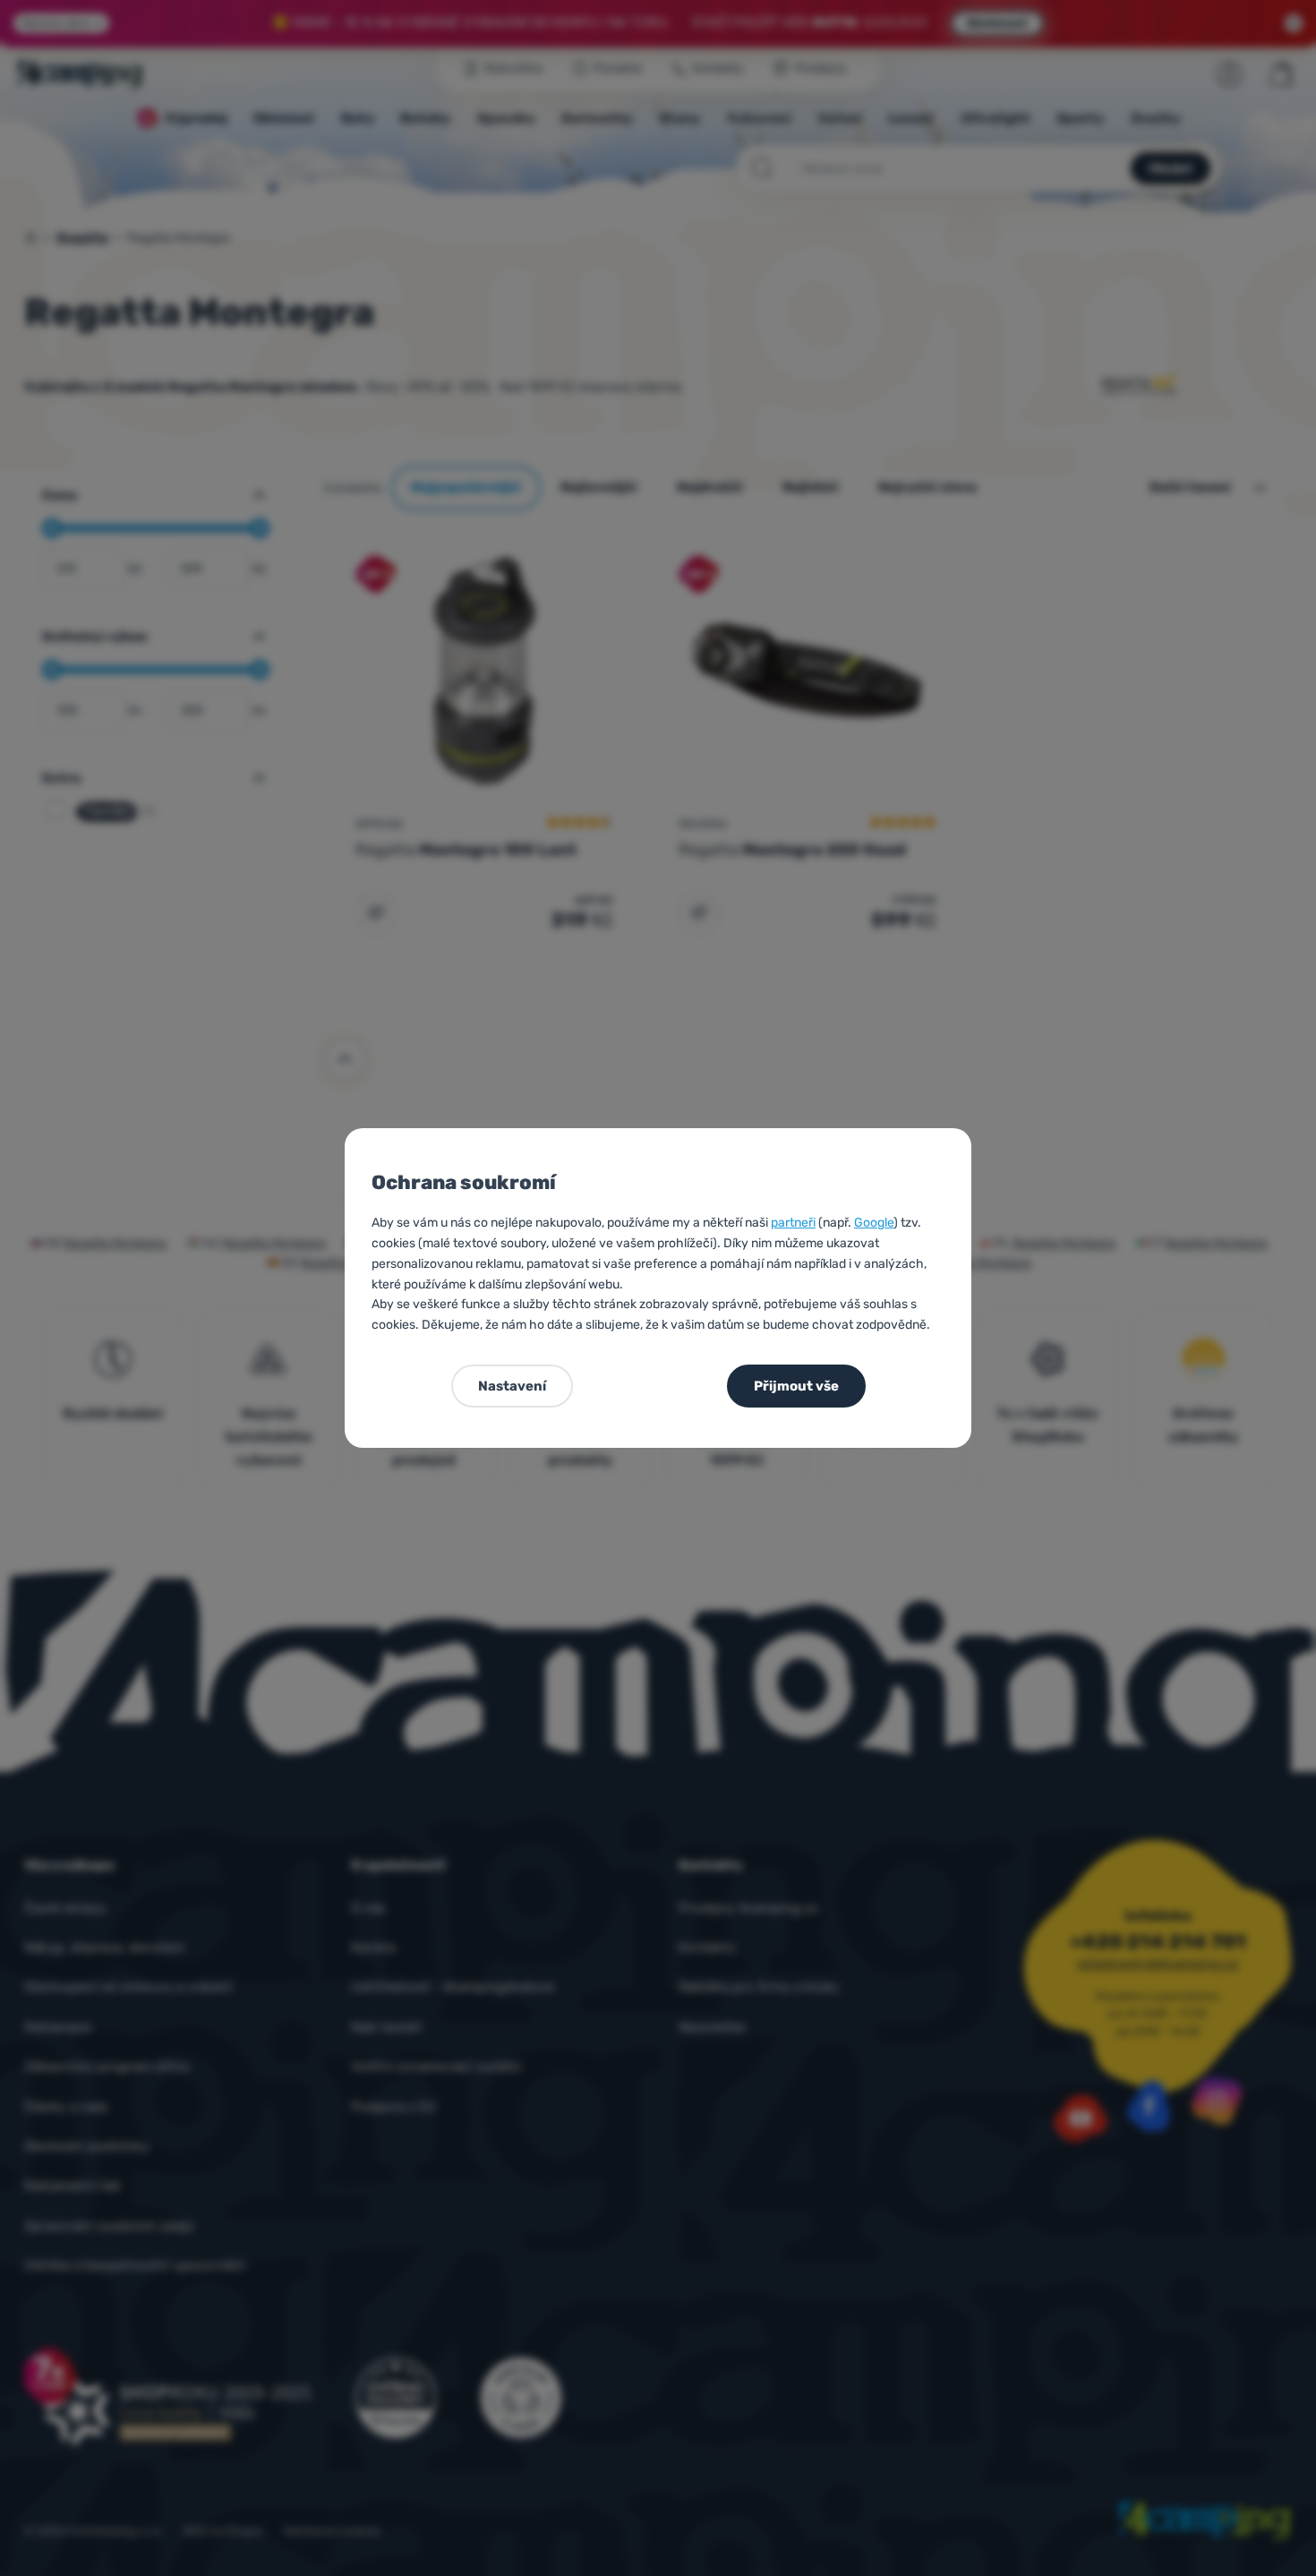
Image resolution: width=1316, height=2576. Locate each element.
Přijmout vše (796, 1386)
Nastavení (512, 1386)
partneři (793, 1223)
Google (874, 1223)
